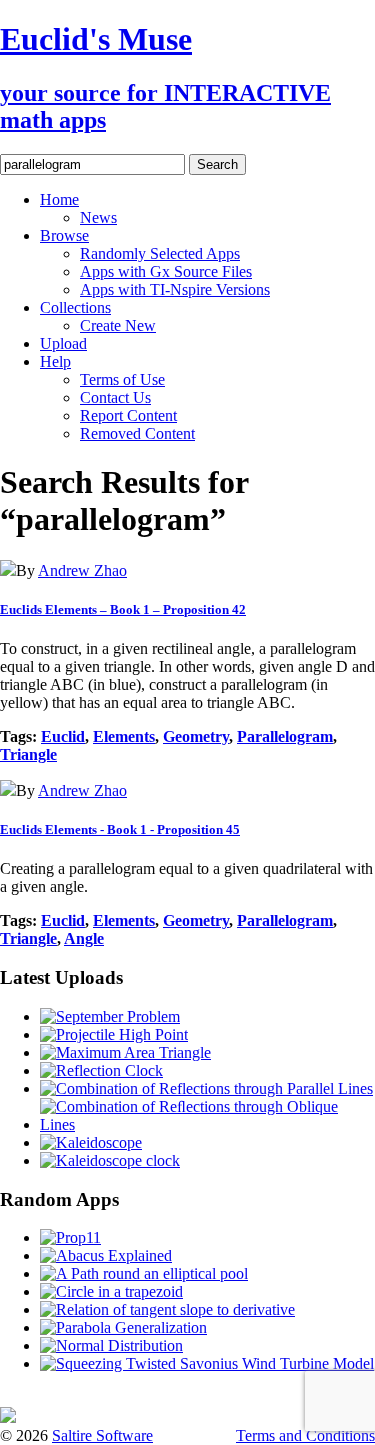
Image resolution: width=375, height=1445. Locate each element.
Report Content (128, 415)
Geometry (196, 736)
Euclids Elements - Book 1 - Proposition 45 (120, 829)
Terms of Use (122, 379)
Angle (84, 938)
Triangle (28, 754)
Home (59, 199)
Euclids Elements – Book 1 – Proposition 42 (123, 609)
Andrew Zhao (82, 570)
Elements (124, 736)
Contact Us (115, 397)
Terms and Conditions (305, 1435)
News (98, 217)
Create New (118, 325)
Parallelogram (285, 736)
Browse (64, 235)
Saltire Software (102, 1435)
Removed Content (137, 433)
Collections (75, 307)
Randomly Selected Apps (160, 253)
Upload (63, 343)
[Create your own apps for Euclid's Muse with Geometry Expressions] (8, 1417)
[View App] (8, 570)
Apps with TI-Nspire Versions (175, 289)
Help (55, 361)
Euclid (63, 736)
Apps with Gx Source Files (166, 271)
